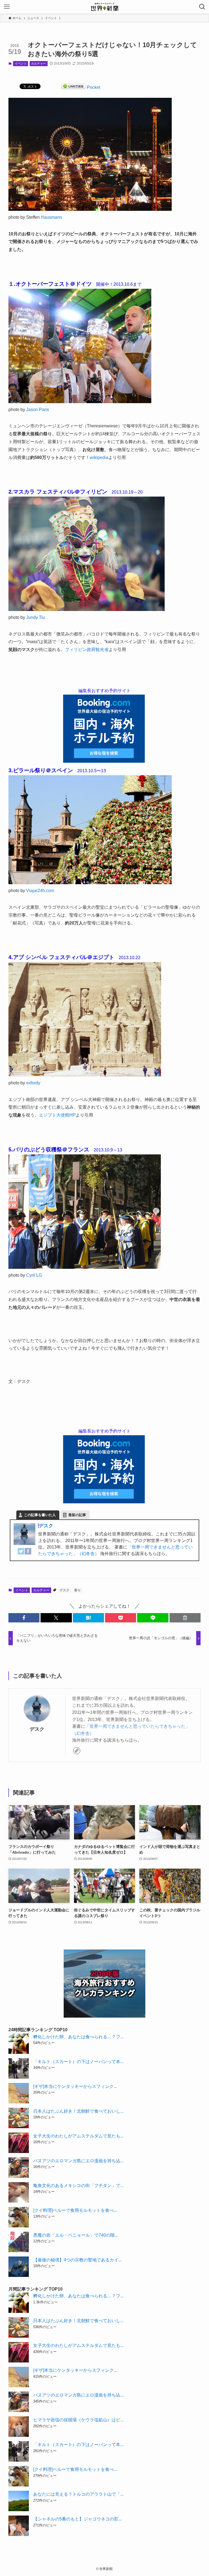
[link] (77, 1751)
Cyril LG (34, 1275)
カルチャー (39, 63)
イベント (21, 63)
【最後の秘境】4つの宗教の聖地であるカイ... (77, 2260)
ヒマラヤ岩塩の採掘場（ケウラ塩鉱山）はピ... (78, 2420)
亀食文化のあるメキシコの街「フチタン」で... (78, 2186)
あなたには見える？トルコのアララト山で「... (78, 2494)
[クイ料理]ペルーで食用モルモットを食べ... (75, 2210)
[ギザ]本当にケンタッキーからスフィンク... (75, 2086)
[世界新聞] (104, 7)
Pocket (93, 87)
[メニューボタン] (7, 7)
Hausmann (51, 217)
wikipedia (99, 457)
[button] (24, 1618)
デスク (46, 1526)
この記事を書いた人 (40, 1515)
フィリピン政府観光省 (87, 650)
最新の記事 (77, 1515)
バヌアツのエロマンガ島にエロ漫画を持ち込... (78, 2161)
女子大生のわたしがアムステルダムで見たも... (78, 2136)
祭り (78, 1590)
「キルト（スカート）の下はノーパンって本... (78, 2062)
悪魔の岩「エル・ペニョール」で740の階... (76, 2235)
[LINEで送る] (73, 87)
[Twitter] (21, 1553)
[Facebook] (28, 1553)
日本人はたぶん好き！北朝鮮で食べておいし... (78, 2111)
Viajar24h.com (40, 891)
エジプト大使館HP (57, 1115)
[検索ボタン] (202, 7)
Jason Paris (38, 410)
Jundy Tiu (36, 617)
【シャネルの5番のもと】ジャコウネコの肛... (77, 2519)
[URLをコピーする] (185, 1618)
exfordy (33, 1083)
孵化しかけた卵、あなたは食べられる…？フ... (78, 2037)
